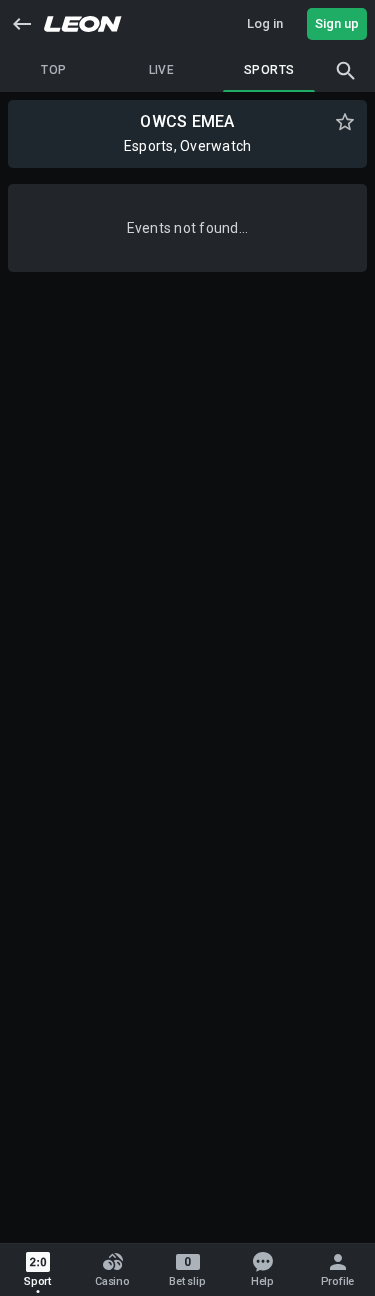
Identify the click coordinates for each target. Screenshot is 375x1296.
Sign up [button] (337, 23)
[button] (22, 24)
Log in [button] (265, 23)
